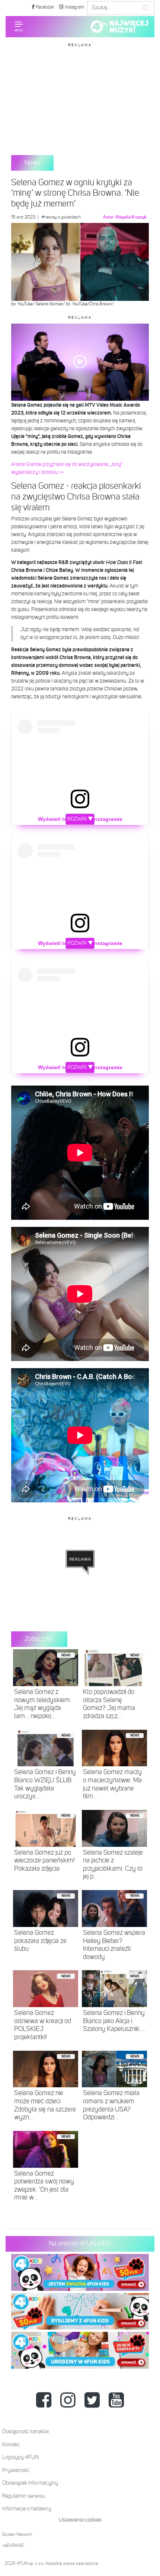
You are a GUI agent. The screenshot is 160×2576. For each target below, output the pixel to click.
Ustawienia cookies (80, 2520)
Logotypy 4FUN (20, 2457)
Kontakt (11, 2445)
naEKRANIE (13, 2546)
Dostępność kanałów (26, 2432)
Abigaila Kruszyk (131, 217)
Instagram (74, 7)
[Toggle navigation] (19, 26)
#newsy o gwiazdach (61, 217)
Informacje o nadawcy (27, 2509)
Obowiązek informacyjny (30, 2483)
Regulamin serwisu (24, 2496)
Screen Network (17, 2535)
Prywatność (16, 2470)
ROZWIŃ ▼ (80, 819)
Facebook (44, 7)
